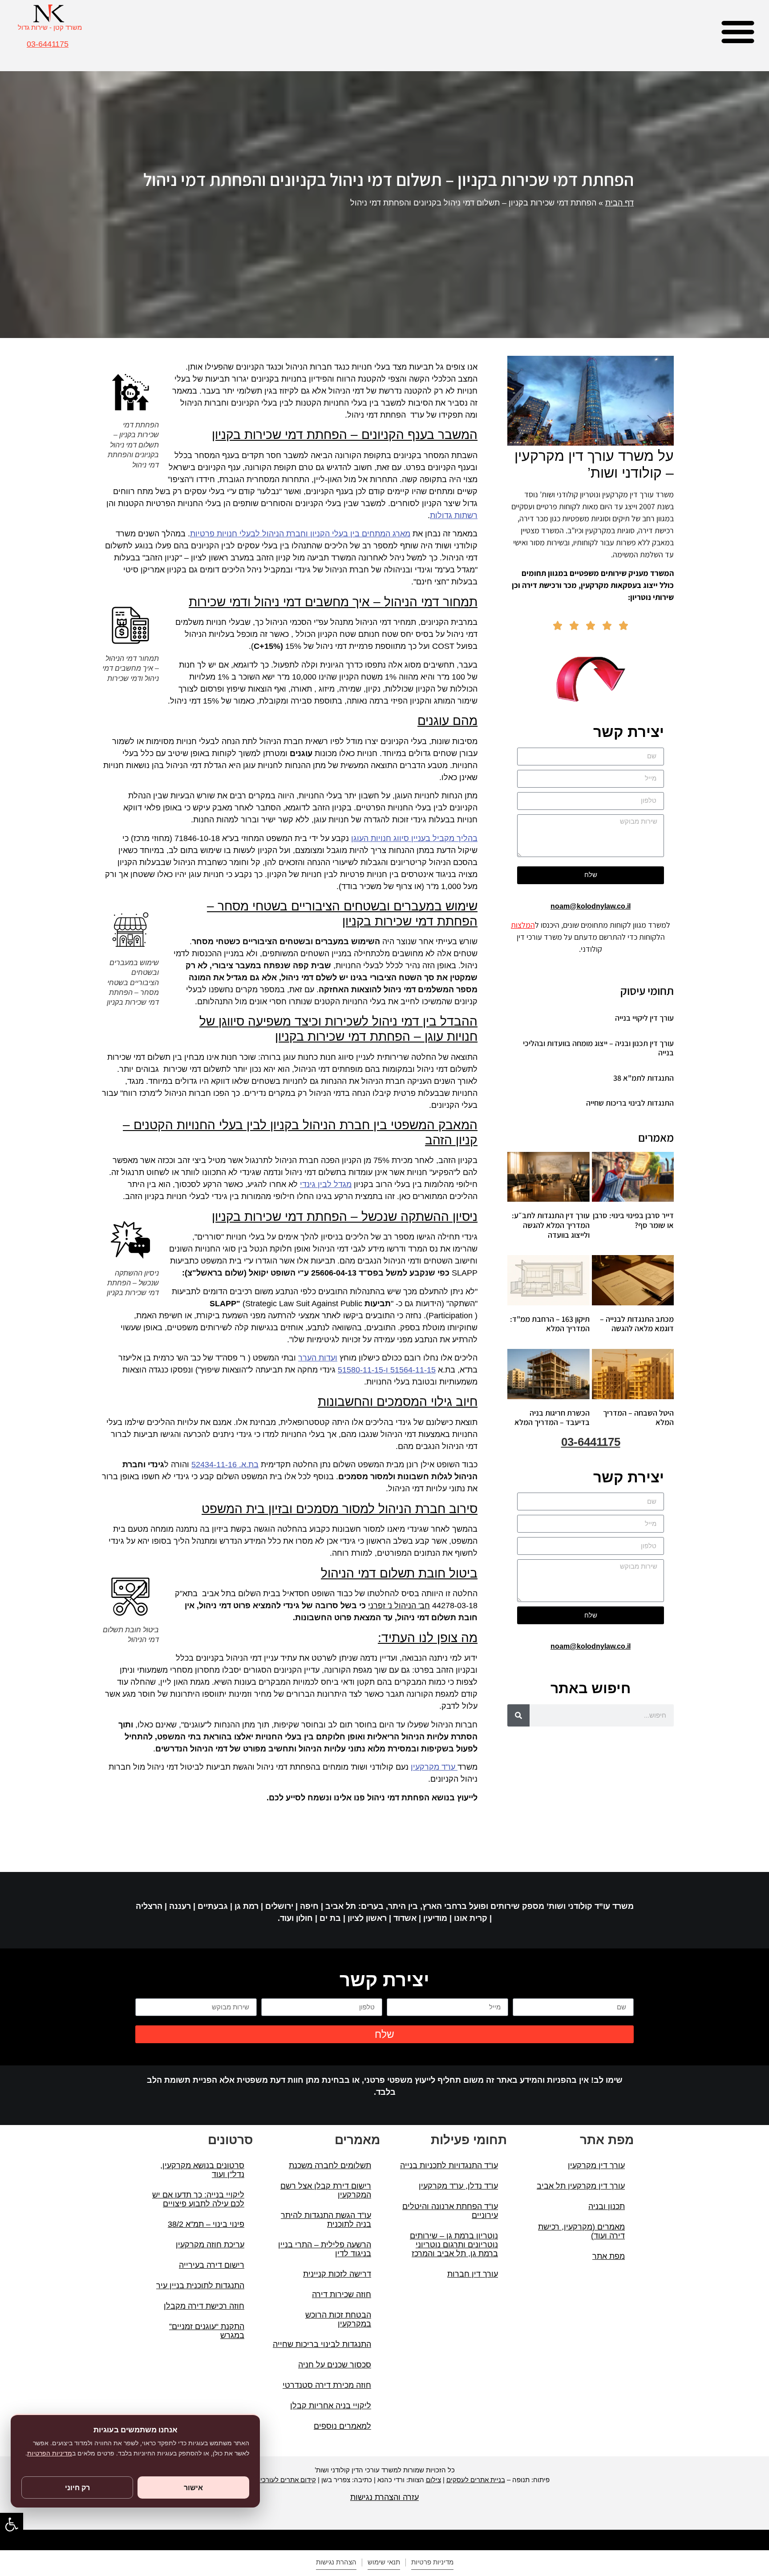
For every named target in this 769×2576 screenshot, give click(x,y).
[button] (738, 31)
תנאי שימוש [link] (384, 2562)
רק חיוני (77, 2487)
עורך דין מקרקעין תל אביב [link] (581, 2186)
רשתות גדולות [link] (454, 515)
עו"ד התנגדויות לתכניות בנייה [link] (449, 2165)
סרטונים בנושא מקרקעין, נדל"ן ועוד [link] (202, 2170)
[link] (12, 2524)
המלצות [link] (523, 925)
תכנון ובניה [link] (607, 2206)
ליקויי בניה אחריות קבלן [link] (331, 2406)
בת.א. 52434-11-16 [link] (225, 1465)
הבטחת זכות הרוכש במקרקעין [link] (338, 2319)
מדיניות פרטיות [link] (432, 2562)
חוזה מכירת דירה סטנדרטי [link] (327, 2385)
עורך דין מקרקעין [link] (596, 2165)
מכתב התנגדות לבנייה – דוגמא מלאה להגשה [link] (637, 1324)
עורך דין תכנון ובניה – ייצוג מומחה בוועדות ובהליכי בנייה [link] (598, 1048)
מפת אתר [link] (609, 2256)
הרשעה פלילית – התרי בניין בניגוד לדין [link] (325, 2249)
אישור (193, 2487)
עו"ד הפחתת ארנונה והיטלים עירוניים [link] (450, 2211)
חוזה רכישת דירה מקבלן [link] (204, 2306)
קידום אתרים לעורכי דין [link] (284, 2480)
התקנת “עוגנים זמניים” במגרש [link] (207, 2331)
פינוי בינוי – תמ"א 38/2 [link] (206, 2224)
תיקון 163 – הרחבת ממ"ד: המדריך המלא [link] (550, 1324)
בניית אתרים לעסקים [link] (476, 2480)
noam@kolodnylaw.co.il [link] (591, 906)
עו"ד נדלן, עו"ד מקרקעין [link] (458, 2186)
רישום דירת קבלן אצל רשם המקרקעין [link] (326, 2190)
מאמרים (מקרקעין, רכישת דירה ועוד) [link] (581, 2231)
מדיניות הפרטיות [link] (50, 2453)
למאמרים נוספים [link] (342, 2426)
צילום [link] (433, 2480)
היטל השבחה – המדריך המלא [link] (638, 1418)
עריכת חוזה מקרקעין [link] (210, 2245)
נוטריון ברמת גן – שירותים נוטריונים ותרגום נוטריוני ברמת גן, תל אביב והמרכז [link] (454, 2245)
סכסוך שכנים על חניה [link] (335, 2365)
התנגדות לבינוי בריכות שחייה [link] (630, 1103)
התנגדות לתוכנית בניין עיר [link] (200, 2286)
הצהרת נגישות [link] (336, 2562)
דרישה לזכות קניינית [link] (337, 2274)
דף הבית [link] (619, 203)
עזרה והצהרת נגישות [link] (384, 2497)
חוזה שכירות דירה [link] (342, 2294)
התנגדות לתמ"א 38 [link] (644, 1078)
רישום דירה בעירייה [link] (212, 2265)
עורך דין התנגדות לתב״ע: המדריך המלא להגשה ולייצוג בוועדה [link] (551, 1225)
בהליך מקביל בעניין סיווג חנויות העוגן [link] (414, 838)
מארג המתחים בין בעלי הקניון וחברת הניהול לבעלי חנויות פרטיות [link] (300, 534)
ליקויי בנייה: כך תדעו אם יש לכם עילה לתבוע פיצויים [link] (198, 2199)
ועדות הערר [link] (318, 1358)
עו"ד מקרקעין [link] (434, 1767)
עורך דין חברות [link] (473, 2274)
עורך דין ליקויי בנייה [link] (644, 1018)
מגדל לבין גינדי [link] (326, 1184)
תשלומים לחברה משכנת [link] (330, 2165)
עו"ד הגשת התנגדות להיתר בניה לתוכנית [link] (326, 2220)
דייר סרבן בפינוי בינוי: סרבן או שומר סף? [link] (633, 1220)
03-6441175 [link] (48, 44)
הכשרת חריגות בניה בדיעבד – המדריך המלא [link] (552, 1418)
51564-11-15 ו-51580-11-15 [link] (387, 1370)
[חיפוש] (518, 1715)
